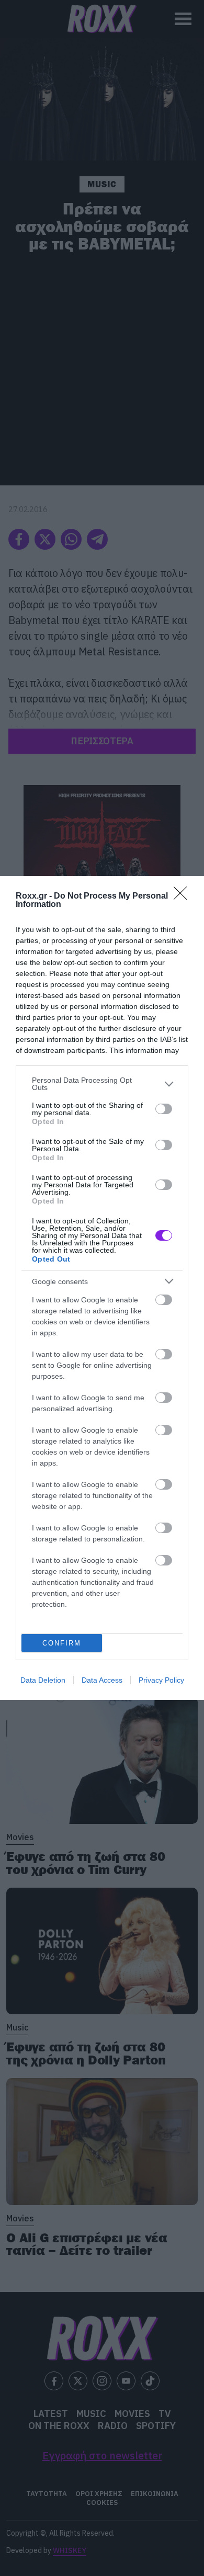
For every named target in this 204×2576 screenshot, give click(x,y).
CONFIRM (62, 1643)
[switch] (164, 1109)
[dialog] (102, 1288)
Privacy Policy (161, 1680)
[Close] (184, 897)
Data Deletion (43, 1680)
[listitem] (102, 1084)
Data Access (102, 1680)
